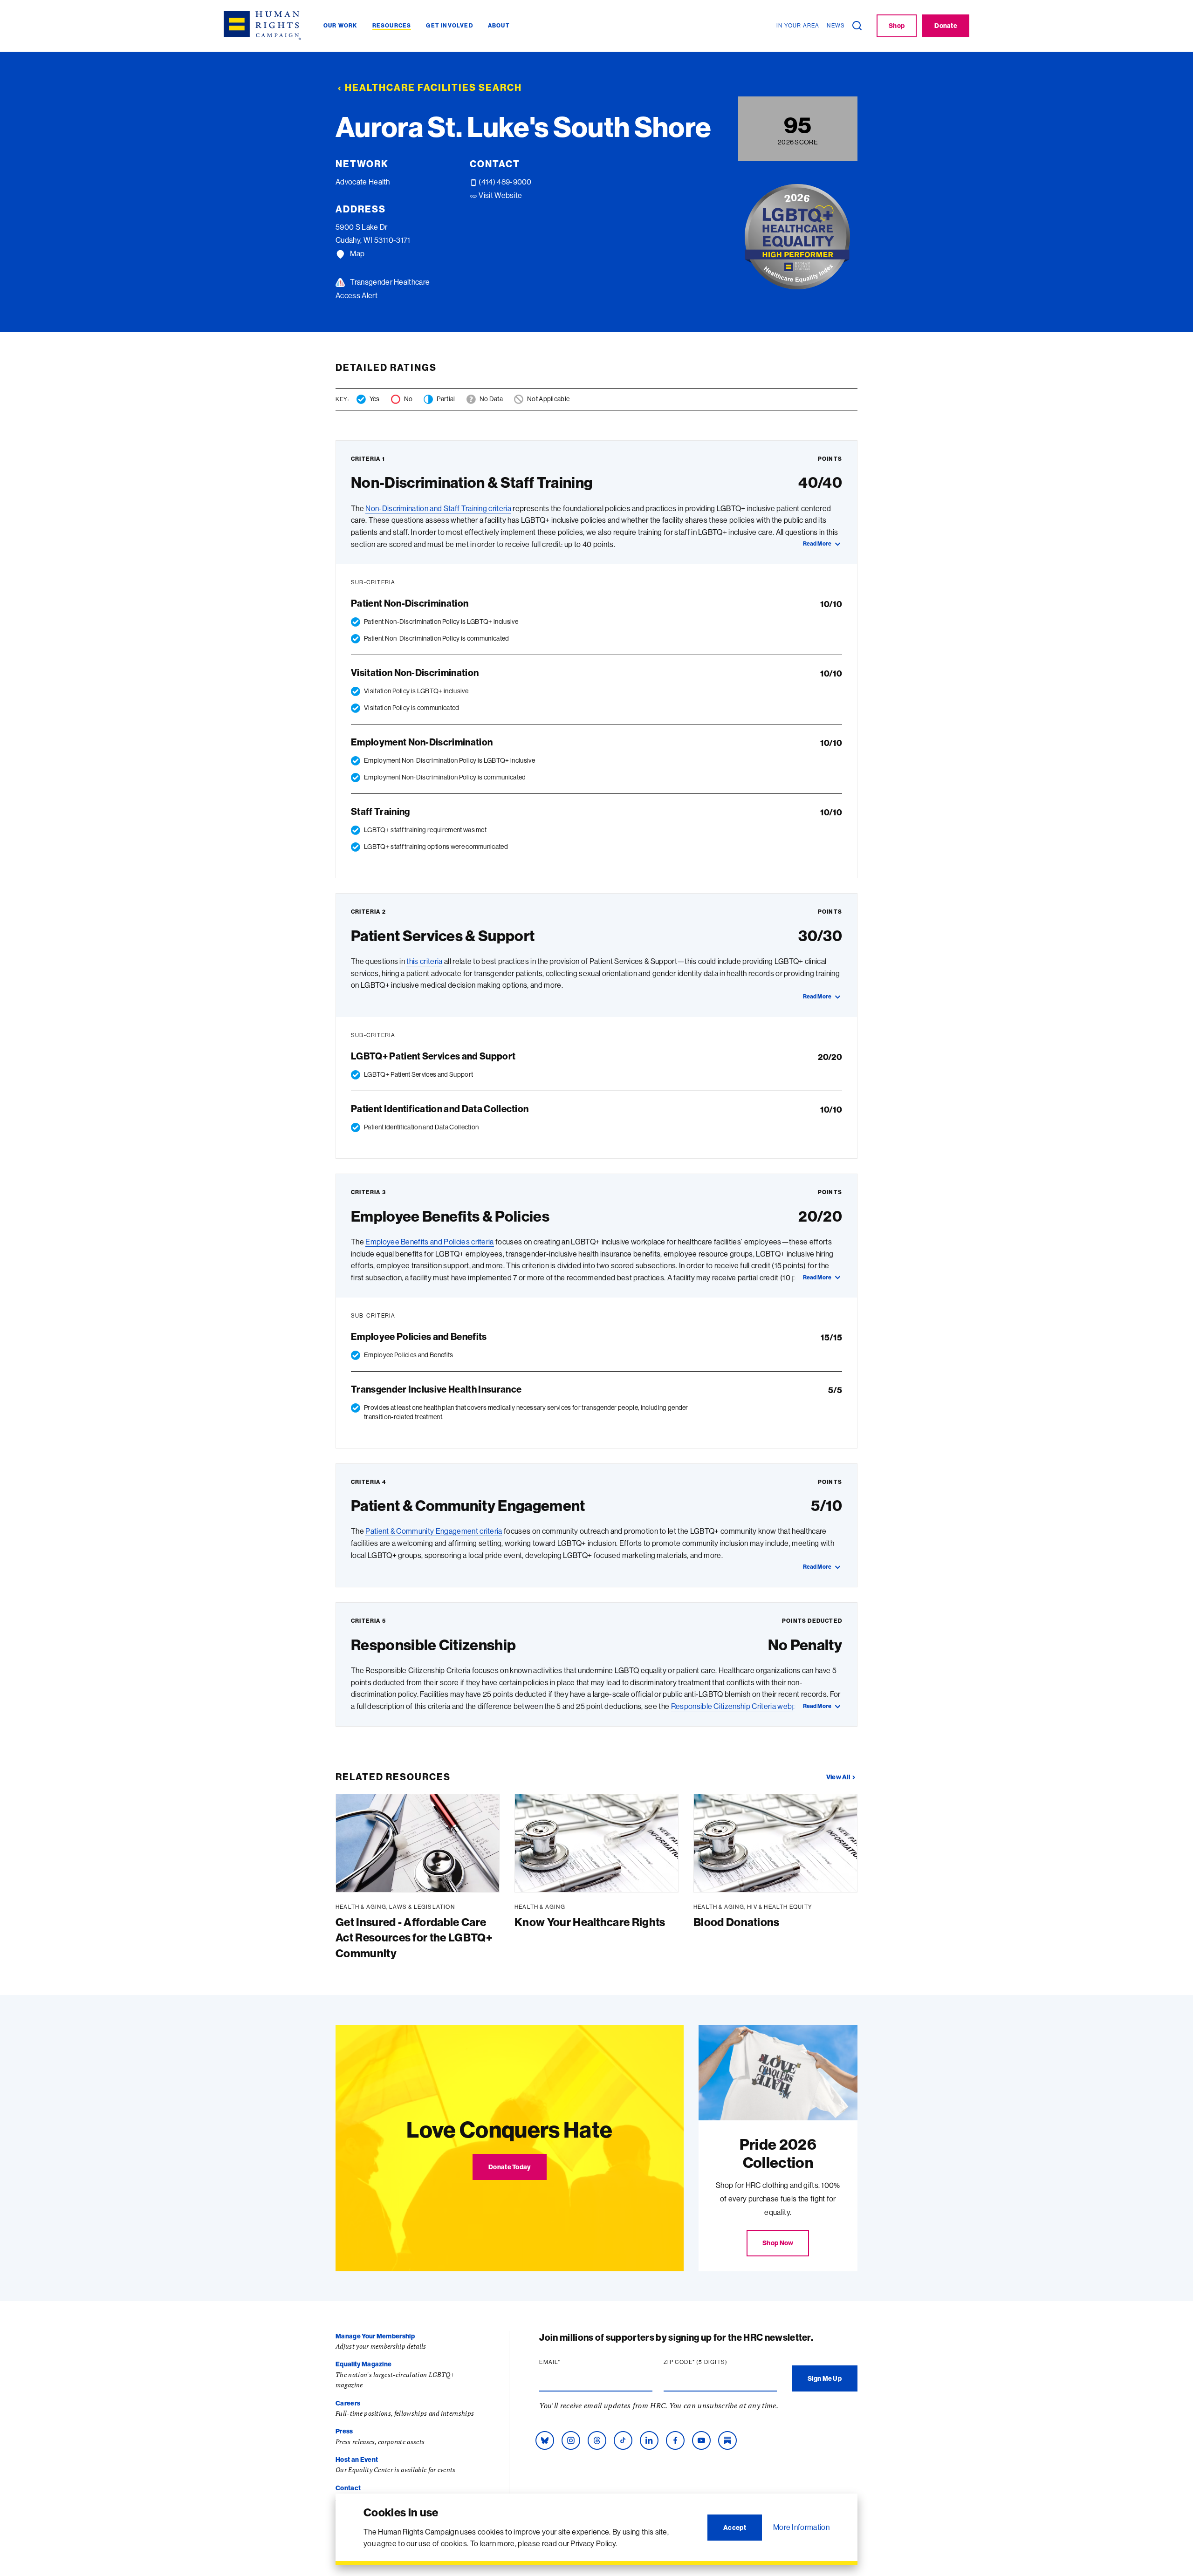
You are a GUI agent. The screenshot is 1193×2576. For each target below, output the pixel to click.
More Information (801, 2527)
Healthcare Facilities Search (433, 87)
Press (344, 2431)
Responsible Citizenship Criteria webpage (740, 1706)
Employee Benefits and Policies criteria (429, 1242)
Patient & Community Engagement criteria (434, 1531)
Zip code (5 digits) (713, 2362)
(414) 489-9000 (504, 182)
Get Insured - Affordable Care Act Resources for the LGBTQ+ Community (414, 1937)
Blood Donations (737, 1922)
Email (568, 2362)
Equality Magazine (363, 2364)
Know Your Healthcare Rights (590, 1922)
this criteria (424, 961)
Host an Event (357, 2460)
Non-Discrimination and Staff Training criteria (438, 508)
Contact (348, 2488)
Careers (348, 2403)
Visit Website (500, 195)
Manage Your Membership (375, 2336)
